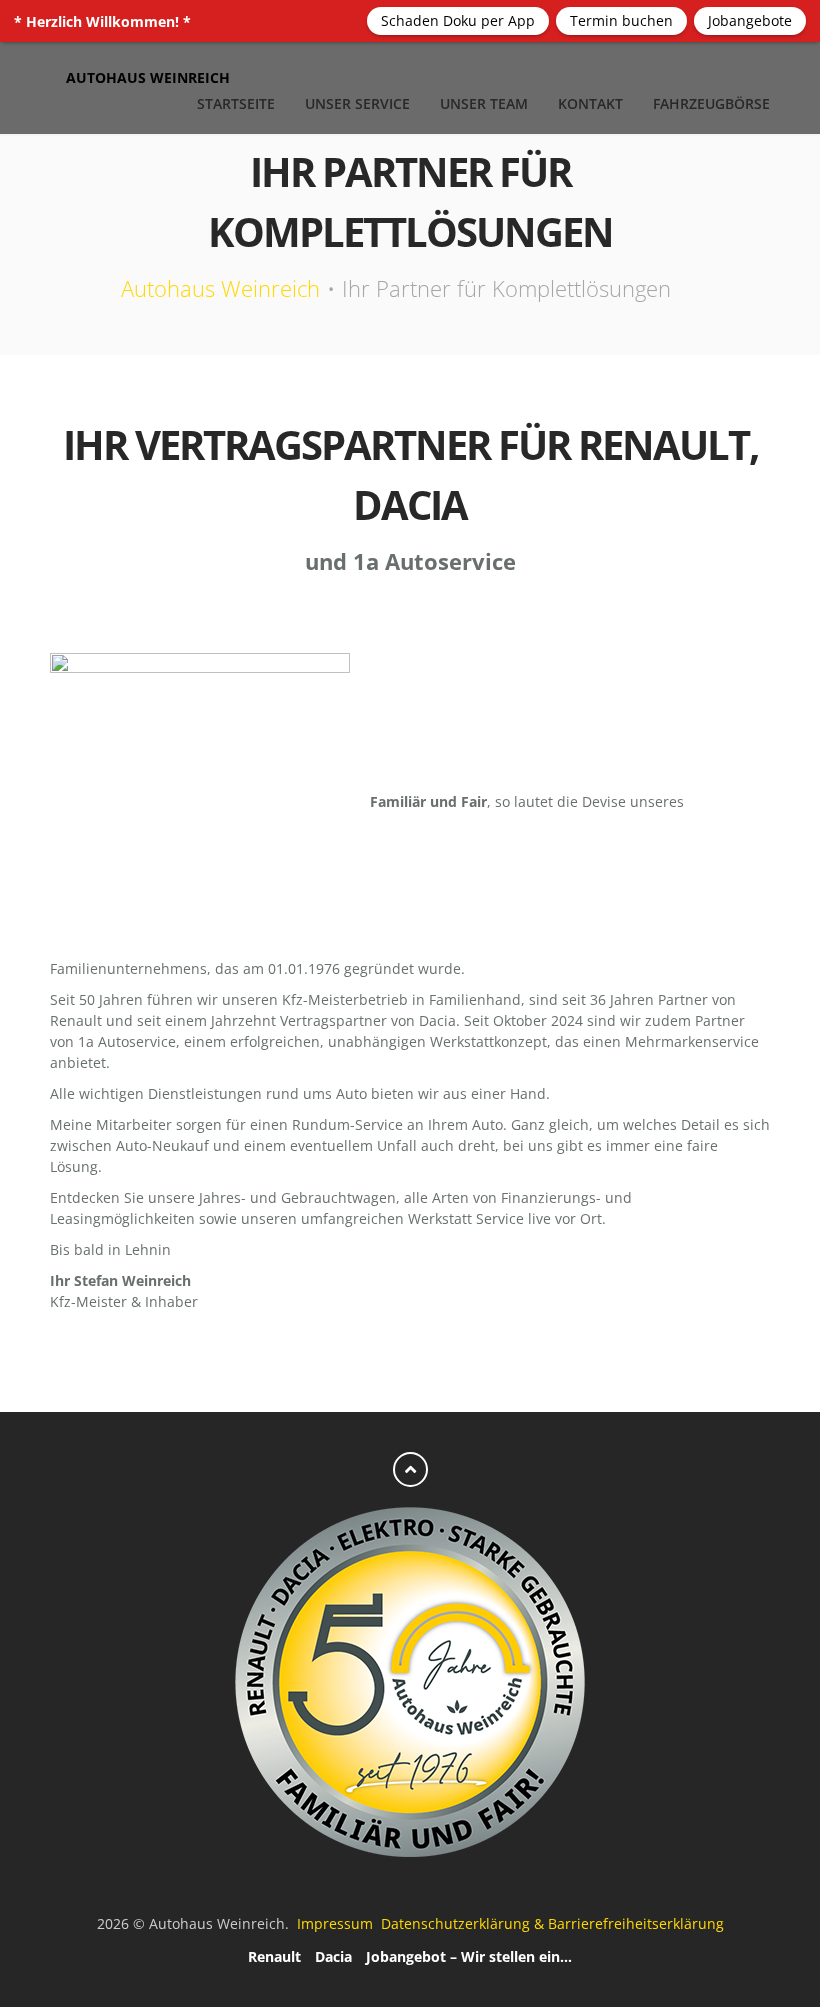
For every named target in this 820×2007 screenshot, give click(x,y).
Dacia (333, 1956)
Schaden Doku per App (458, 20)
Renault (274, 1956)
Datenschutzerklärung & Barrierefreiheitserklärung (552, 1923)
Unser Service (357, 103)
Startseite (236, 103)
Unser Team (484, 103)
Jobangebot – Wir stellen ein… (469, 1956)
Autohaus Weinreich (220, 288)
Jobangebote (750, 20)
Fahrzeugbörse (711, 103)
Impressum (337, 1923)
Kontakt (590, 103)
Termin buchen (621, 20)
